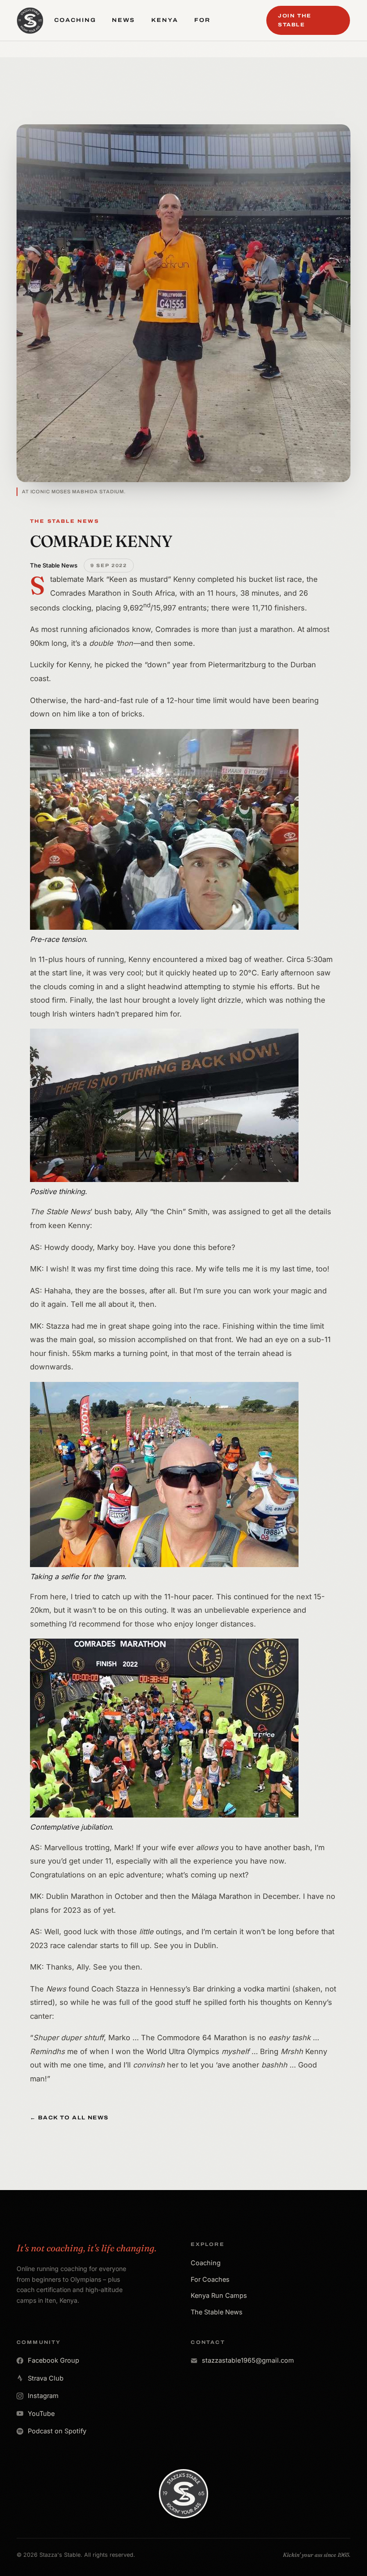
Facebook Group (53, 2360)
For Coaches (210, 2279)
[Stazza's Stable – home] (30, 21)
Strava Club (46, 2378)
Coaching (206, 2263)
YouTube (41, 2413)
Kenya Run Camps (219, 2295)
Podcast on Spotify (57, 2431)
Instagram (43, 2396)
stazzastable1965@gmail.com (248, 2360)
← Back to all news (69, 2118)
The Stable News (217, 2312)
